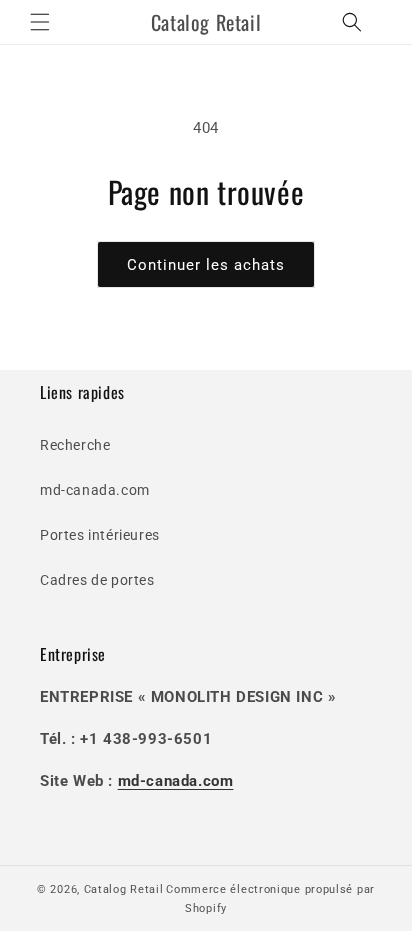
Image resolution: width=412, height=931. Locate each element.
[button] (40, 22)
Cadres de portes (97, 580)
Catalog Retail (124, 889)
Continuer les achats (206, 265)
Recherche (75, 445)
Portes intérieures (100, 535)
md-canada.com (95, 490)
